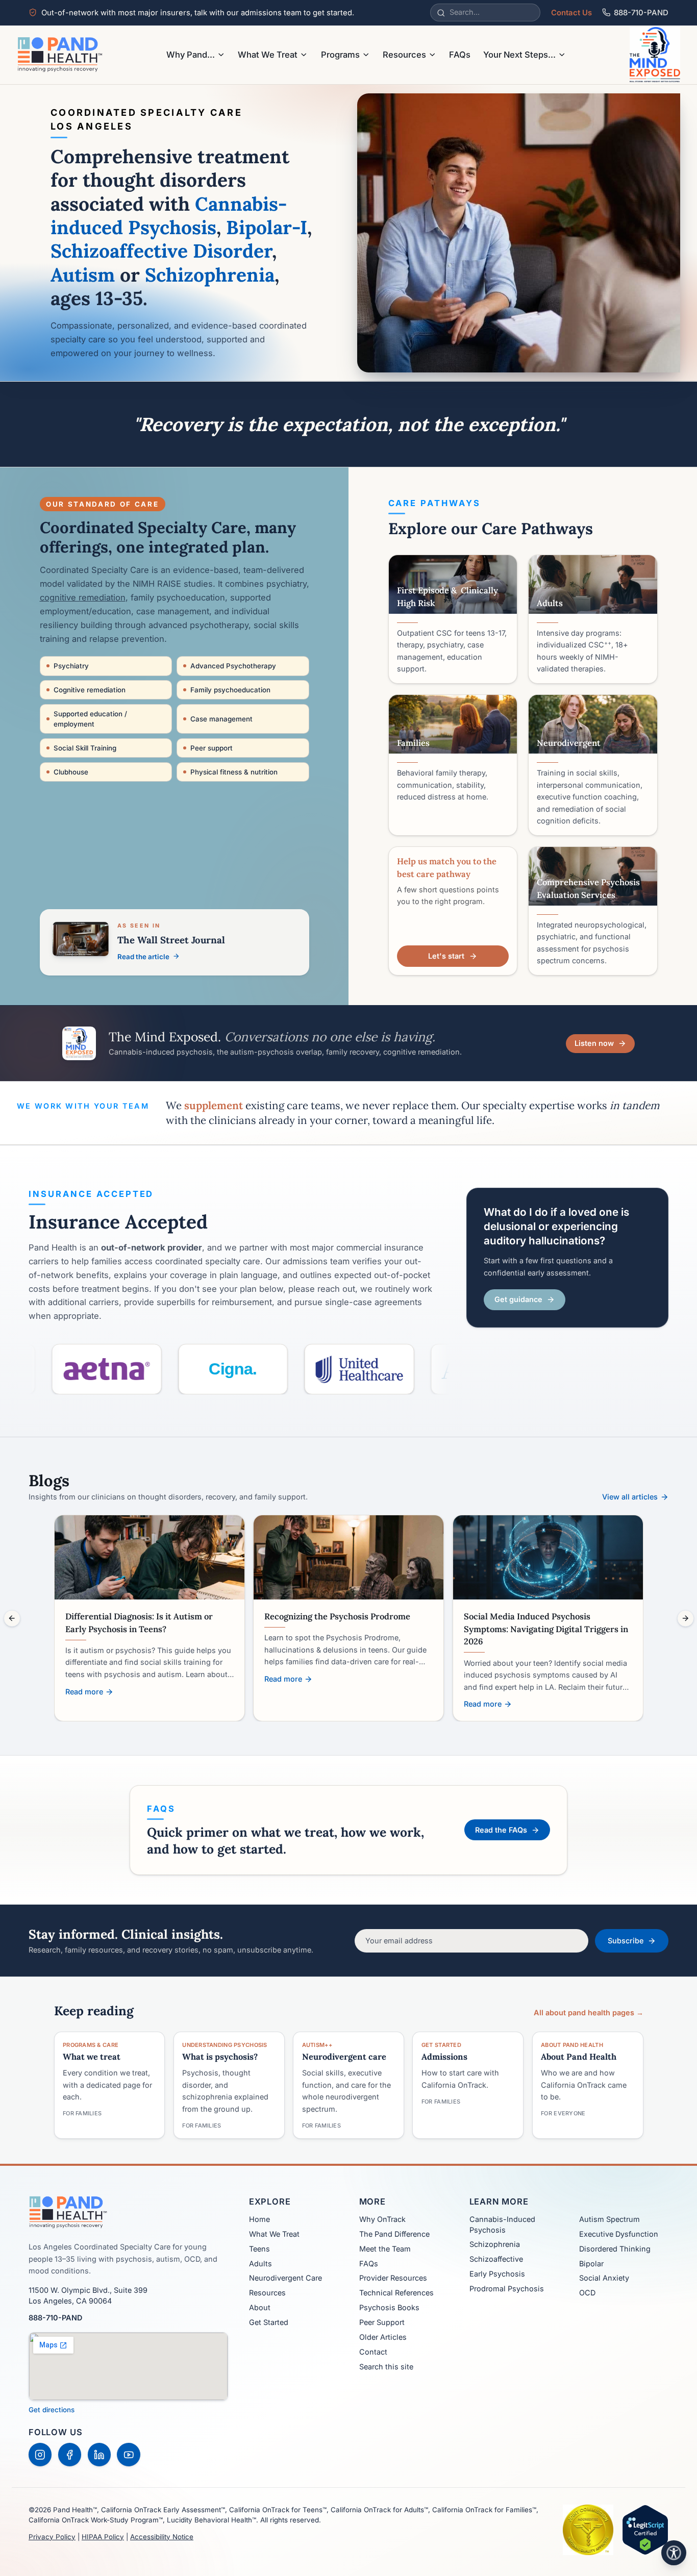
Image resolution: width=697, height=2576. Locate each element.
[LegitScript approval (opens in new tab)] (645, 2530)
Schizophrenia (495, 2244)
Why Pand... (191, 55)
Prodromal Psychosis (507, 2289)
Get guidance (518, 1299)
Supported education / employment (90, 719)
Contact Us (571, 13)
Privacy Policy (52, 2537)
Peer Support (382, 2322)
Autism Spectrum (609, 2219)
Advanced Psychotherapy (233, 666)
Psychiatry (71, 666)
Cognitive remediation (90, 690)
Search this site (386, 2367)
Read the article (143, 957)
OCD (587, 2293)
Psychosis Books (389, 2307)
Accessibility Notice (162, 2537)
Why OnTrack (382, 2219)
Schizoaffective (496, 2259)
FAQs (460, 55)
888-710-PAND (641, 13)
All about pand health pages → (589, 2012)
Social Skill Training (85, 748)
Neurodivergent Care (285, 2278)
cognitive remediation (83, 597)
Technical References (396, 2293)
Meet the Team (385, 2249)
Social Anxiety (604, 2278)
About (260, 2307)
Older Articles (383, 2337)
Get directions (52, 2410)
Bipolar (591, 2264)
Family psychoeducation (230, 690)
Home (259, 2219)
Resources (404, 55)
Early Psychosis (497, 2274)
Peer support (211, 748)
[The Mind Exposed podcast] (655, 55)
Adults (260, 2264)
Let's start (446, 956)
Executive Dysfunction (619, 2234)
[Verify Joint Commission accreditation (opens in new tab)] (588, 2530)
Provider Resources (393, 2278)
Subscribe (626, 1941)
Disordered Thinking (615, 2249)
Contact (373, 2352)
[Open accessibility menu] (674, 2553)
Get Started (269, 2322)
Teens (259, 2249)
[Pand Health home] (60, 55)
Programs (340, 55)
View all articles (630, 1497)
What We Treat (268, 55)
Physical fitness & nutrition (234, 772)
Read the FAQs (501, 1830)
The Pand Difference (394, 2234)
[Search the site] (441, 13)
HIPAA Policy (103, 2537)
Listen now (594, 1043)
